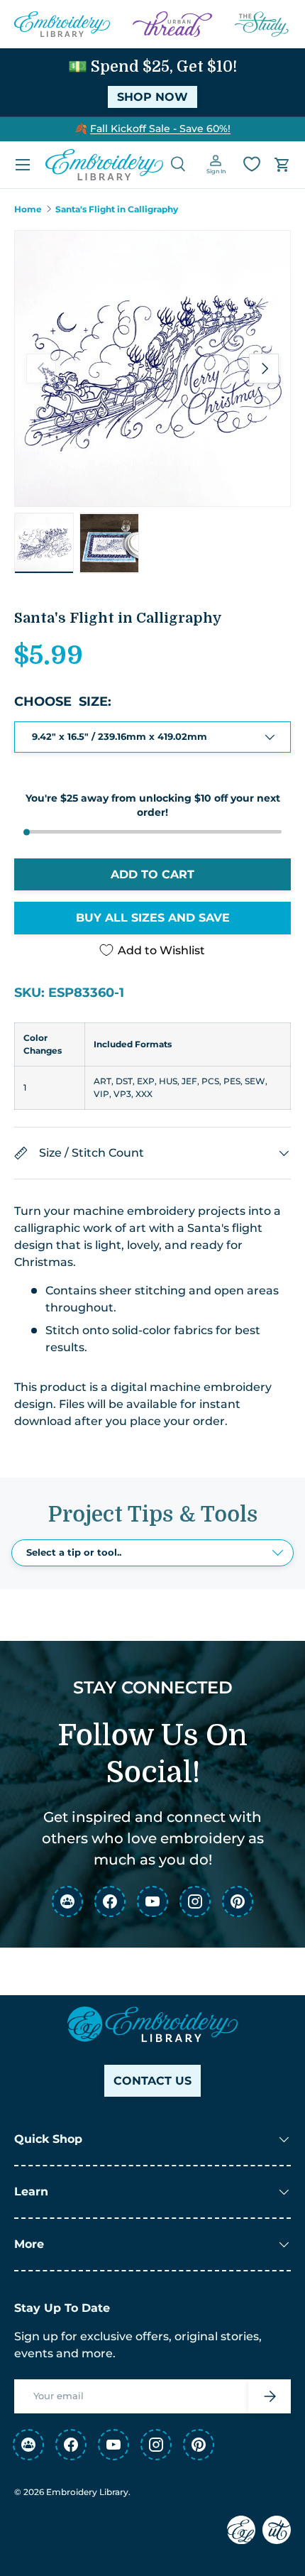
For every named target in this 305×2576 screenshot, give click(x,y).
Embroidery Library (87, 2492)
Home (28, 209)
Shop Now (152, 97)
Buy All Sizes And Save (153, 918)
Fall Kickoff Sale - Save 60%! (160, 129)
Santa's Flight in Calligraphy (117, 209)
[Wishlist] (252, 164)
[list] (152, 369)
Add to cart (152, 874)
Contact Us (152, 2081)
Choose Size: (63, 702)
